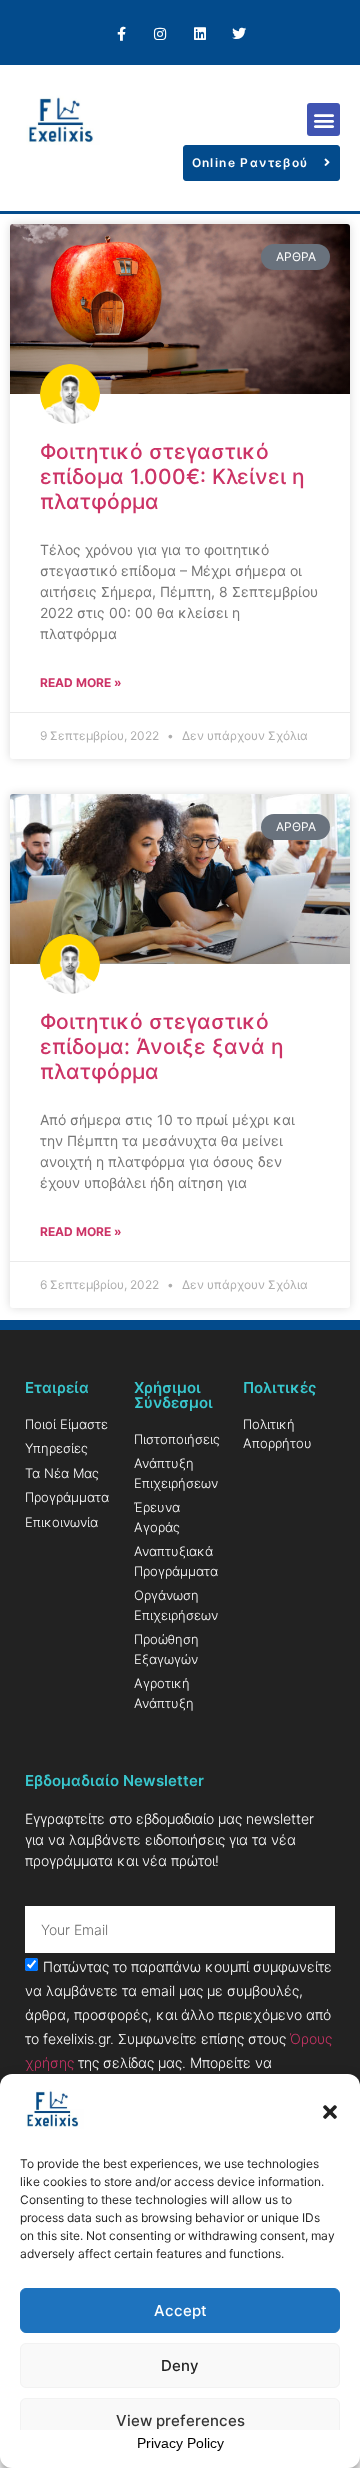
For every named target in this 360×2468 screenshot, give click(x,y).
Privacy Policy (180, 2443)
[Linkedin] (199, 34)
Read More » (81, 682)
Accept (180, 2310)
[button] (330, 2112)
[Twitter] (238, 34)
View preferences (180, 2420)
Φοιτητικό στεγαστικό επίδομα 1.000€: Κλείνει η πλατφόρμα (172, 476)
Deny (180, 2365)
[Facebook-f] (121, 34)
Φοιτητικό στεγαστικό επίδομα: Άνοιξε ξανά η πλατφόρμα (162, 1046)
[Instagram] (160, 34)
